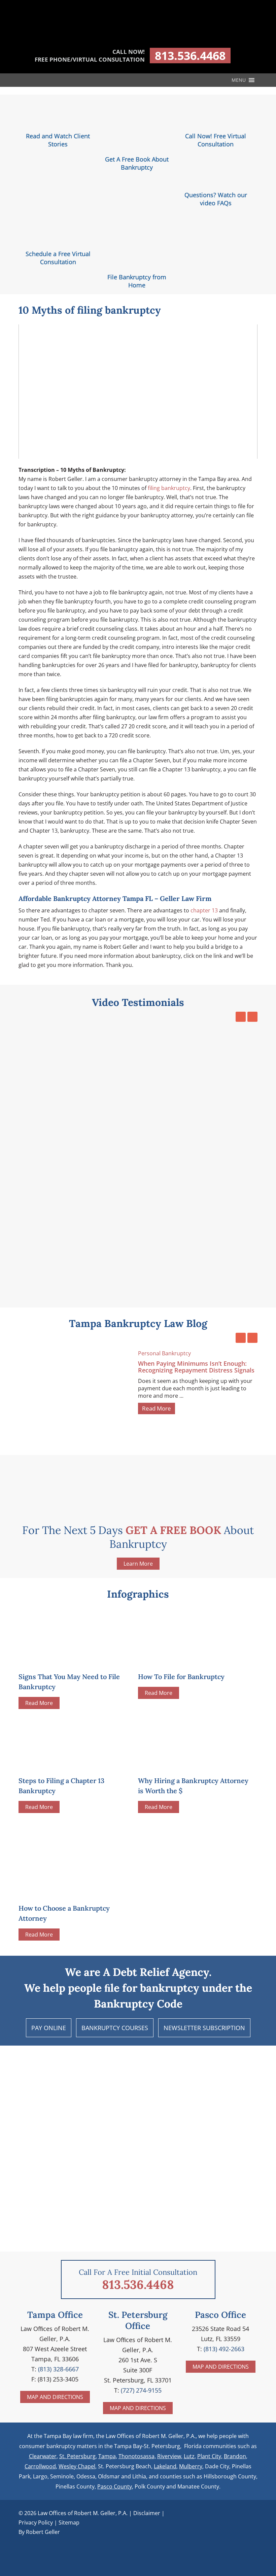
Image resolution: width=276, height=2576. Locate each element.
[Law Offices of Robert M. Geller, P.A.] (138, 37)
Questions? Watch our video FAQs (216, 199)
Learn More (138, 1564)
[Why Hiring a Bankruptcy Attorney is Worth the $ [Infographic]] (188, 1764)
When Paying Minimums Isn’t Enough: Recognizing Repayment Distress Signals (196, 1367)
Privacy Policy (36, 2522)
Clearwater (43, 2456)
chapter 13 (204, 910)
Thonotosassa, (137, 2456)
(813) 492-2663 (224, 2349)
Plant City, (210, 2456)
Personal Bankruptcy (164, 1353)
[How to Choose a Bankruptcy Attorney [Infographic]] (76, 1858)
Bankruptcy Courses (115, 2028)
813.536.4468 (190, 56)
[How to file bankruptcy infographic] (188, 1660)
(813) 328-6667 (58, 2369)
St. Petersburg (77, 2456)
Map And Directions (55, 2397)
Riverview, (170, 2456)
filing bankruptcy (169, 488)
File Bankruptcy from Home (137, 281)
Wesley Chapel (77, 2466)
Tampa (107, 2456)
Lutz (189, 2456)
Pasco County (115, 2486)
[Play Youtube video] (138, 392)
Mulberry (191, 2466)
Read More (157, 1408)
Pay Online (49, 2028)
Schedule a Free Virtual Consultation (58, 258)
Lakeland (165, 2466)
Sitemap (69, 2522)
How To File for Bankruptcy (181, 1677)
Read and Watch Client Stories (58, 140)
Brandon (235, 2456)
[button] (239, 80)
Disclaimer (147, 2513)
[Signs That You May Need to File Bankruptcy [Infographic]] (69, 1660)
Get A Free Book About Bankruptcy (137, 163)
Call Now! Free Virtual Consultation (216, 140)
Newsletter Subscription (204, 2028)
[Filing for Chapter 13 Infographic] (69, 1764)
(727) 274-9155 (141, 2390)
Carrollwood (40, 2466)
